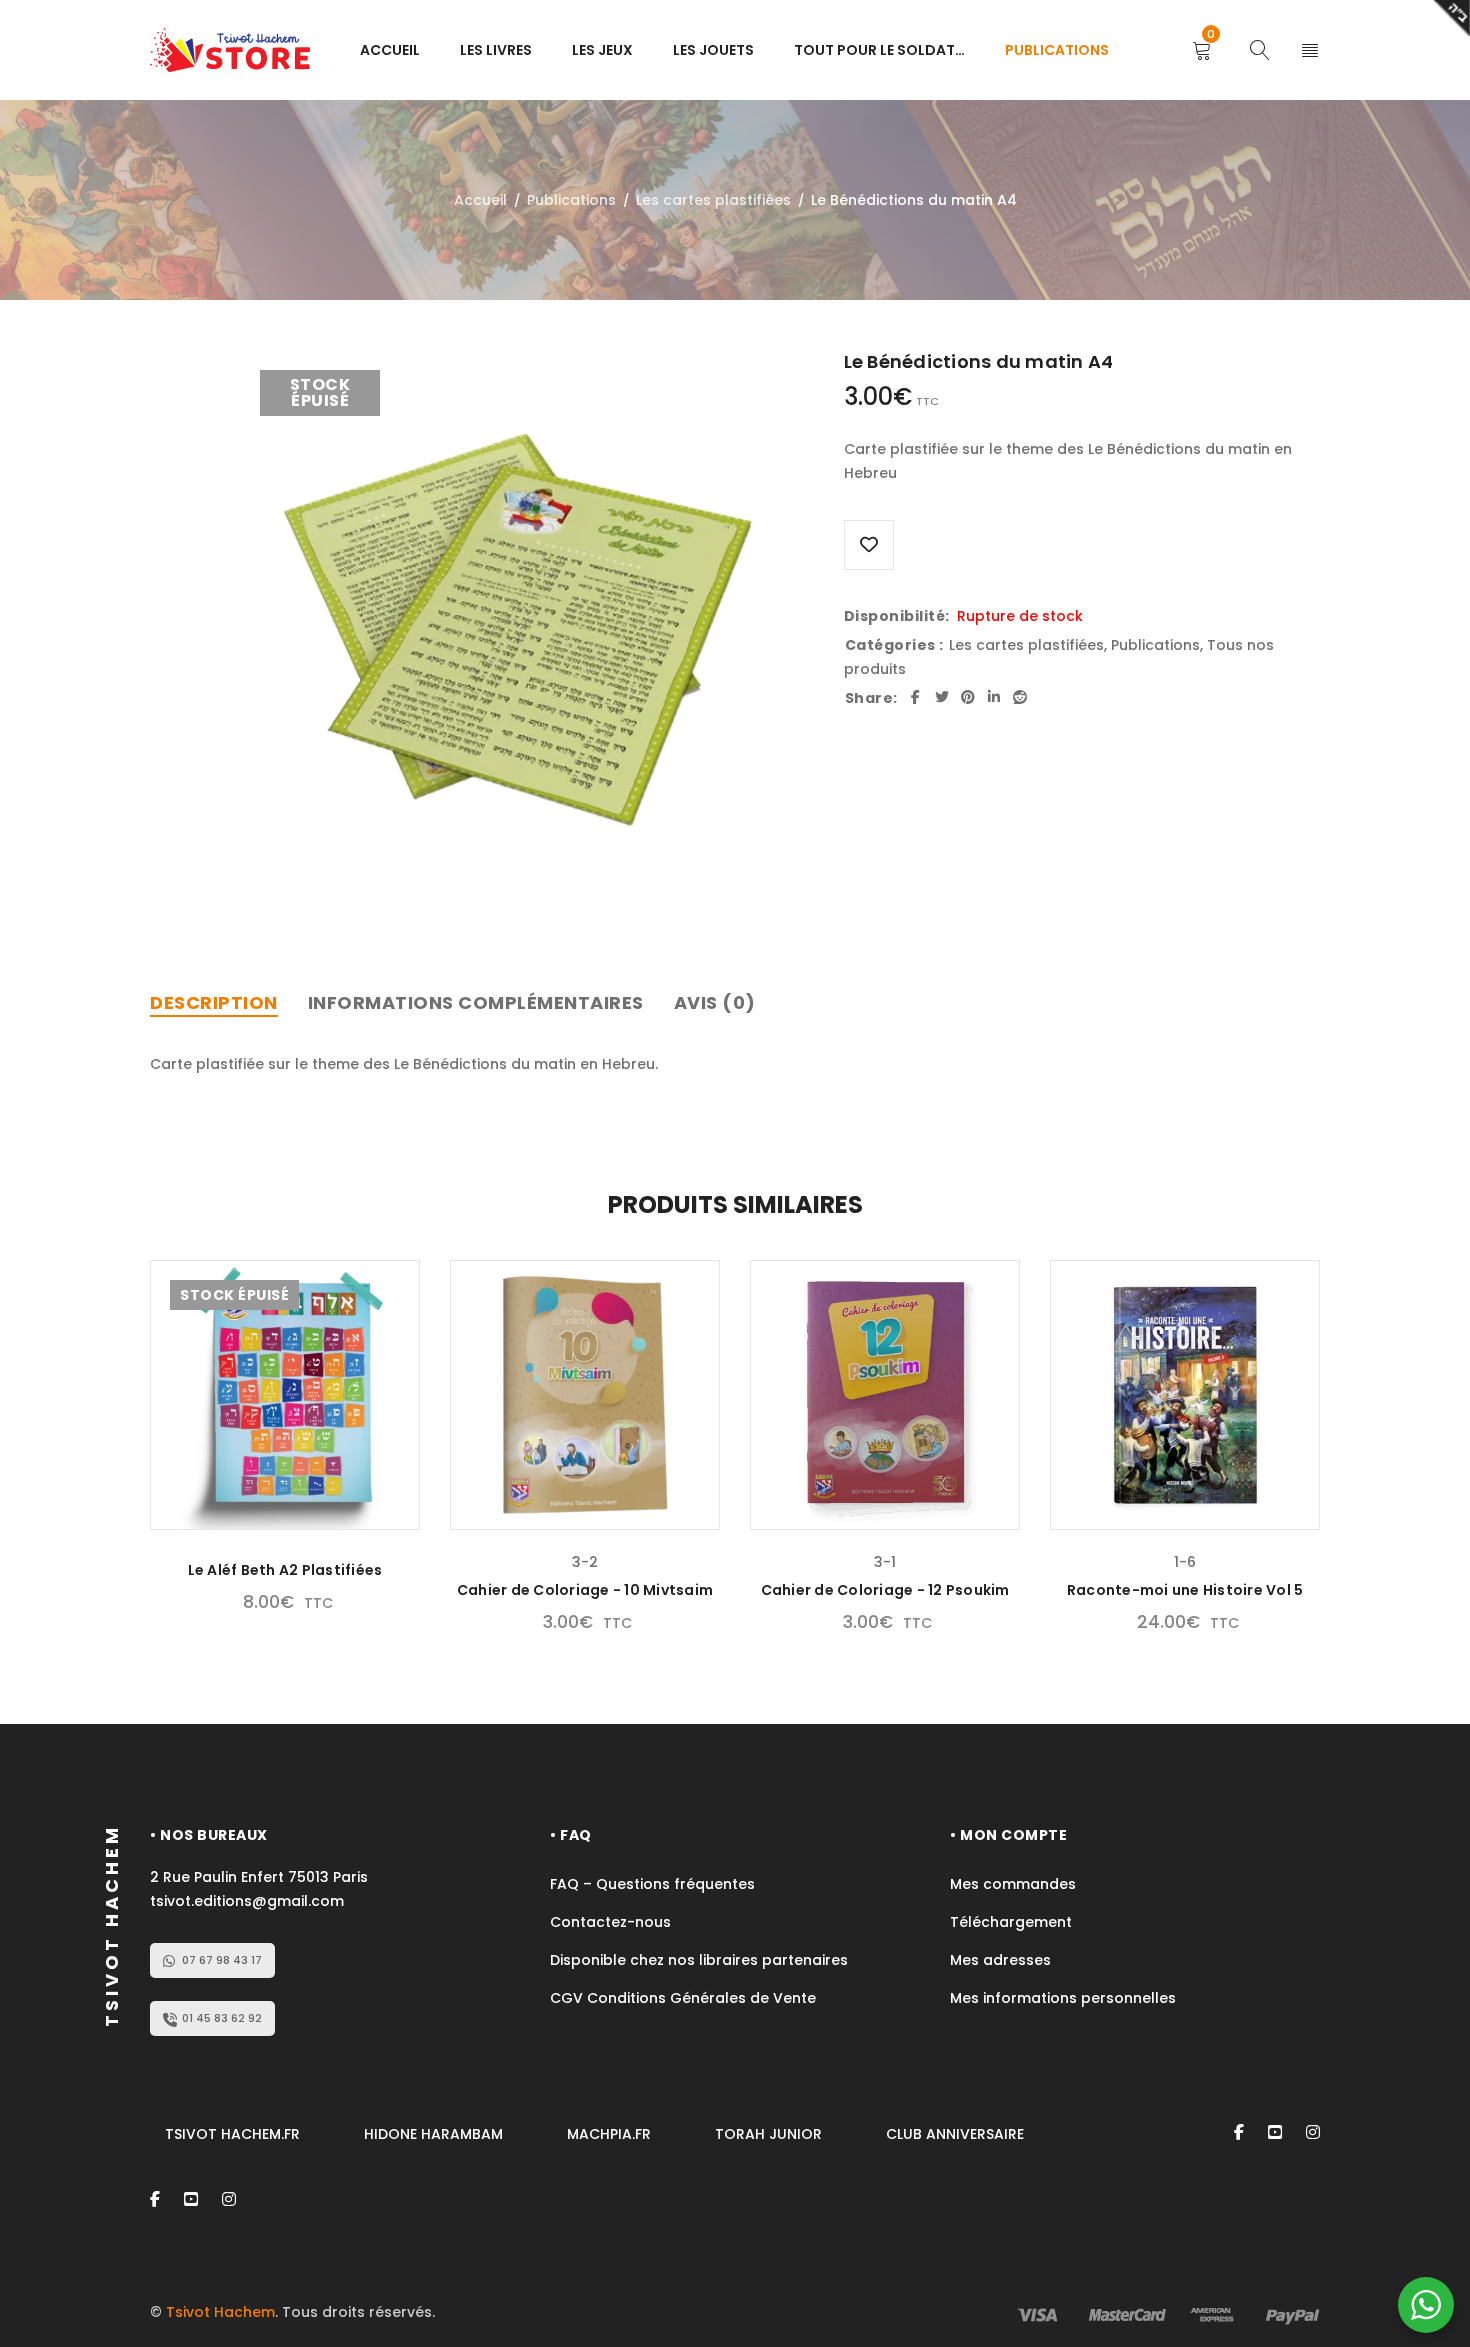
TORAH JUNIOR (768, 2134)
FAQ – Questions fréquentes (652, 1884)
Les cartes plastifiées (713, 200)
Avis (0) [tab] (715, 1002)
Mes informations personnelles (1063, 1998)
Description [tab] (214, 1002)
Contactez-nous (610, 1922)
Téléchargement (1011, 1922)
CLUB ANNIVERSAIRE (955, 2134)
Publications (571, 200)
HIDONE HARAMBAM (433, 2134)
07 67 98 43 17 (222, 1960)
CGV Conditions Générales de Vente (685, 1998)
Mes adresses (1000, 1960)
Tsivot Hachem (220, 2312)
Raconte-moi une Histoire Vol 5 (1185, 1590)
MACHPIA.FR (609, 2134)
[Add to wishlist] (869, 545)
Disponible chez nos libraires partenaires (699, 1960)
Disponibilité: (897, 616)
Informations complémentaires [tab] (476, 1002)
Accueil (480, 200)
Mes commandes (1013, 1884)
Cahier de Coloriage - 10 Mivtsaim (585, 1590)
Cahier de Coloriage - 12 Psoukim (885, 1590)
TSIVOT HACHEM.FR (232, 2134)
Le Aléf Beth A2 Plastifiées (285, 1570)
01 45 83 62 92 (222, 2018)
